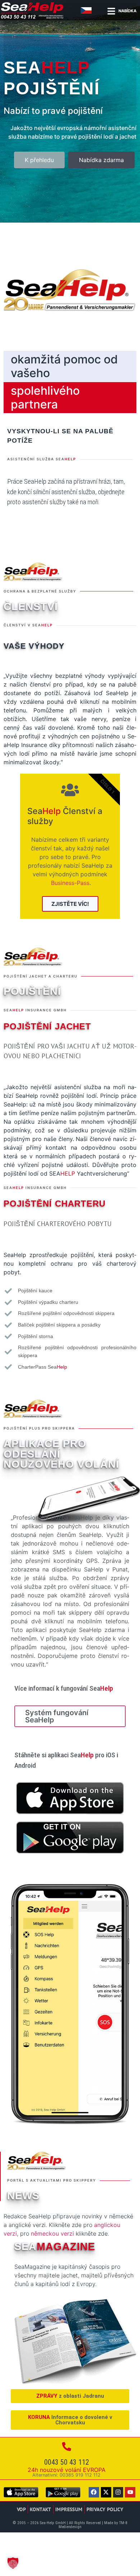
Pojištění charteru (55, 1204)
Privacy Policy (105, 2509)
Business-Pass (70, 883)
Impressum (69, 2509)
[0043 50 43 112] (67, 2447)
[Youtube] (130, 2492)
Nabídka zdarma (101, 160)
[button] (13, 2563)
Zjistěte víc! (70, 904)
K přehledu (39, 160)
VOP (21, 2509)
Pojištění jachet (47, 1026)
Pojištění (32, 991)
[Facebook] (94, 2492)
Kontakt (41, 2509)
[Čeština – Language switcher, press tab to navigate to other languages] (87, 10)
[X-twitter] (106, 2492)
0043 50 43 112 (67, 2462)
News (23, 2196)
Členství (31, 607)
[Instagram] (118, 2492)
